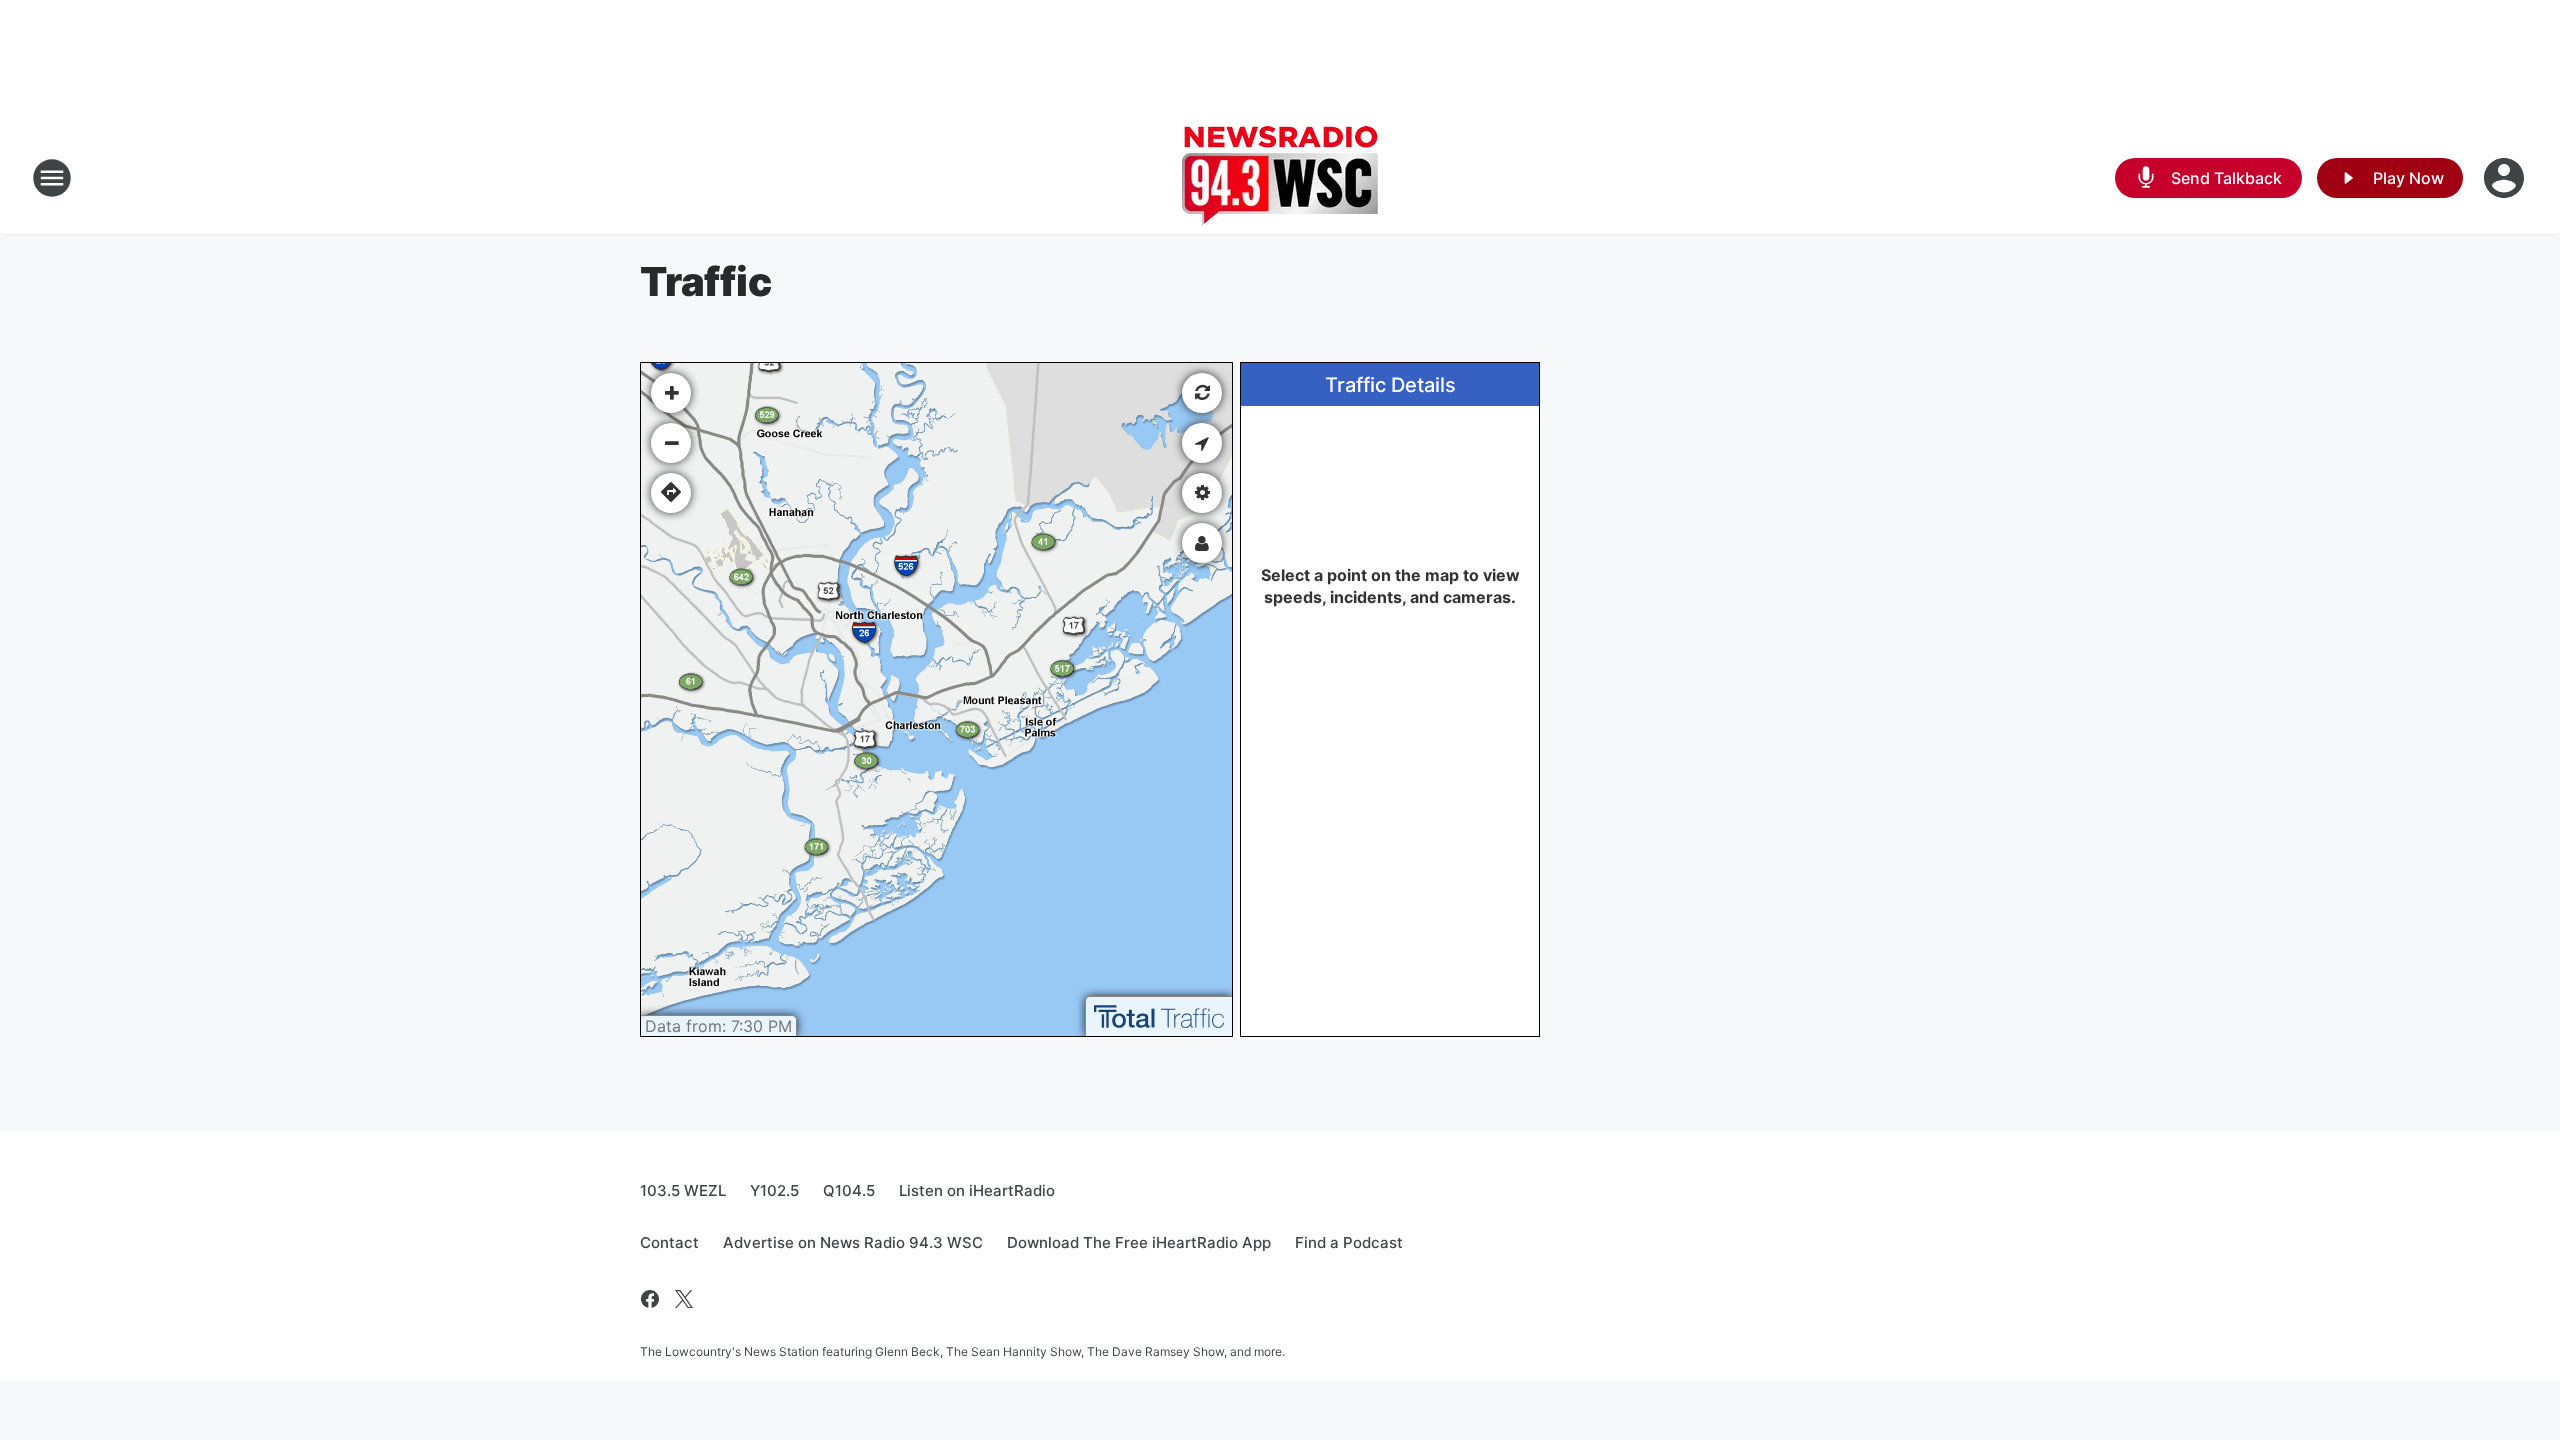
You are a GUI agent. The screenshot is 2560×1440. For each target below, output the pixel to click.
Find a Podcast (1349, 1242)
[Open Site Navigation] (52, 178)
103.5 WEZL (683, 1190)
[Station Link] (1280, 178)
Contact (669, 1242)
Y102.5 (774, 1190)
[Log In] (2506, 178)
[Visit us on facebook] (650, 1299)
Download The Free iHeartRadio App (1139, 1242)
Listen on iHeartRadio (977, 1190)
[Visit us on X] (684, 1299)
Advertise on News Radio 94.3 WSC (853, 1242)
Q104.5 (849, 1190)
